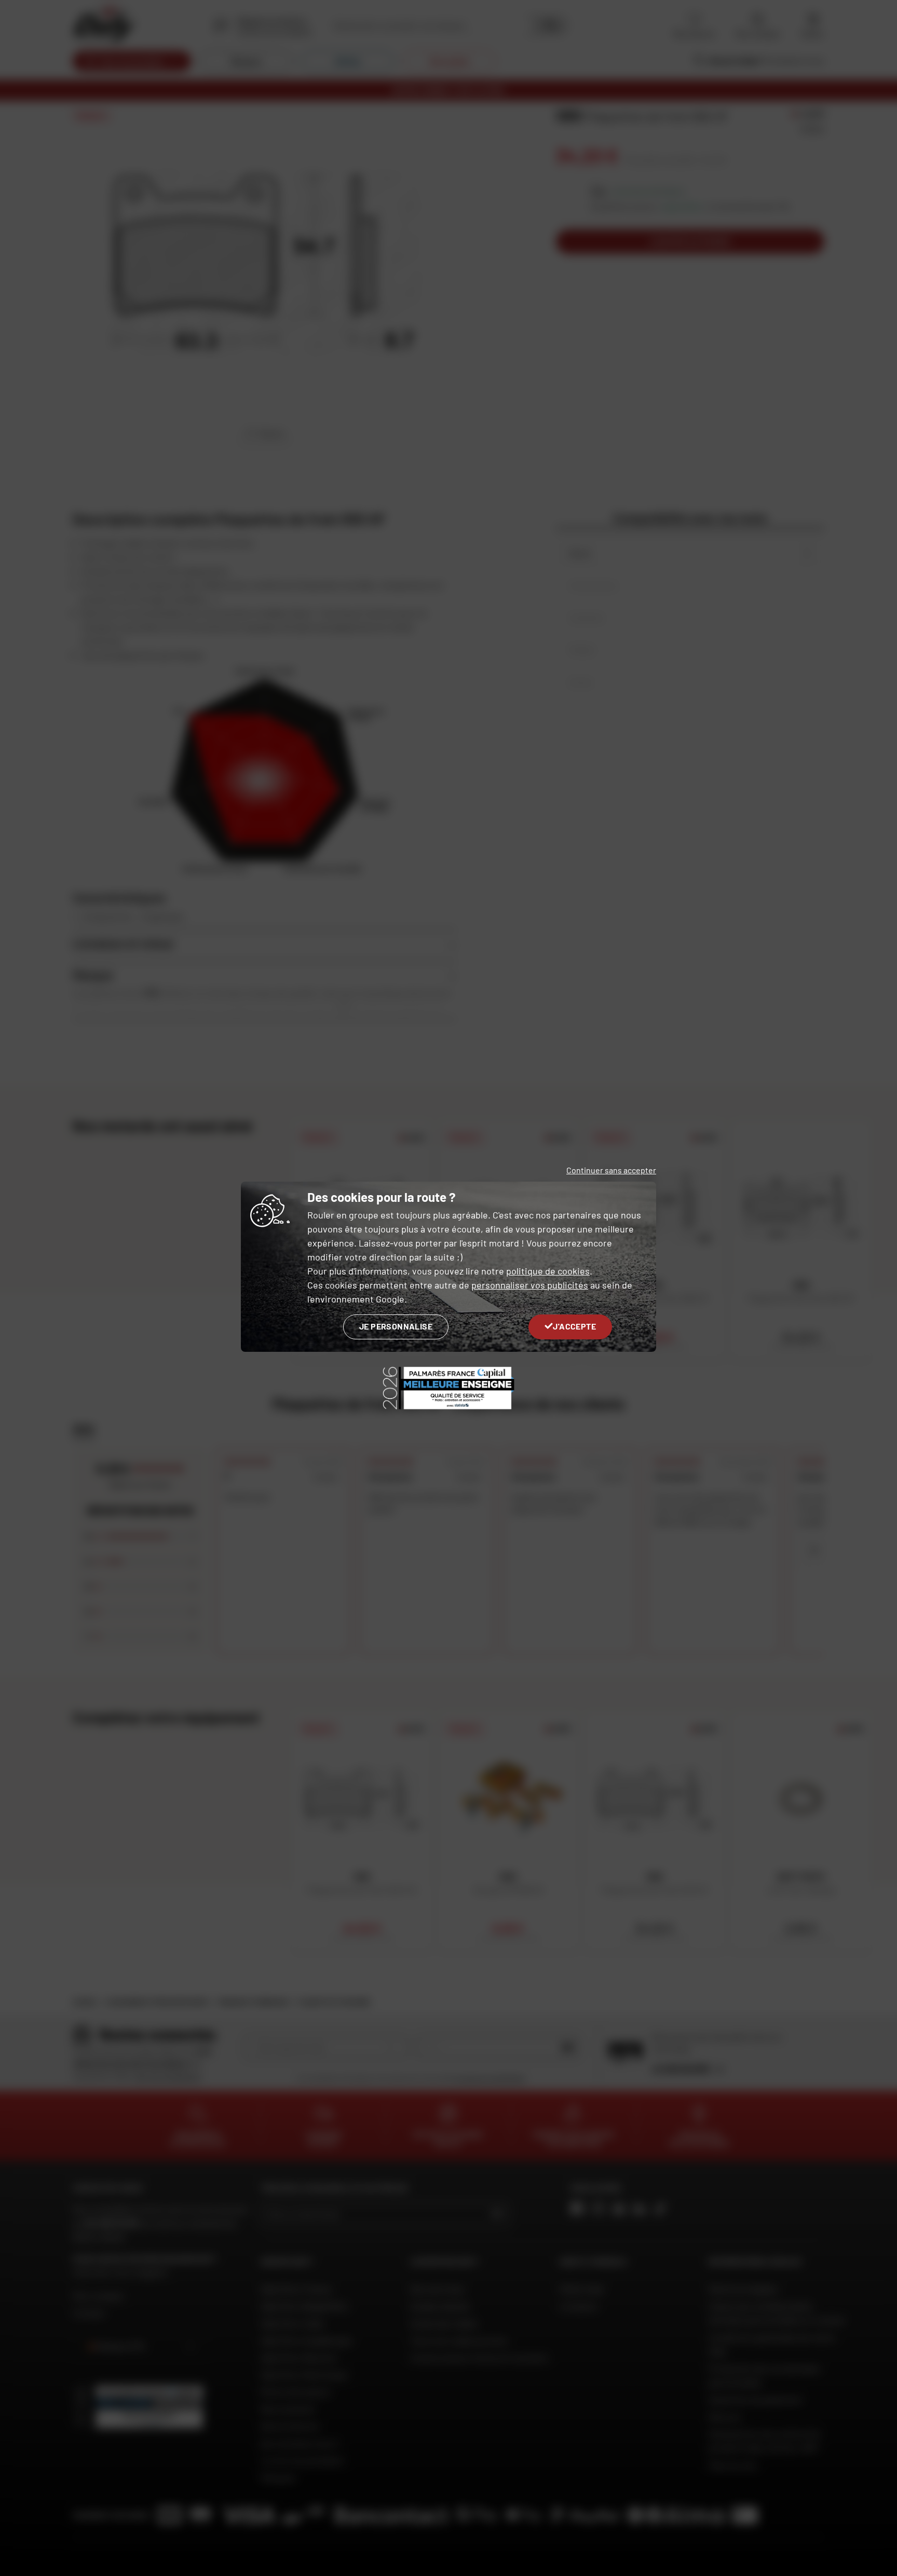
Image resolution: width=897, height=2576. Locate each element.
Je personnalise (396, 1326)
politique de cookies (548, 1271)
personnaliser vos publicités (530, 1285)
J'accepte (574, 1326)
